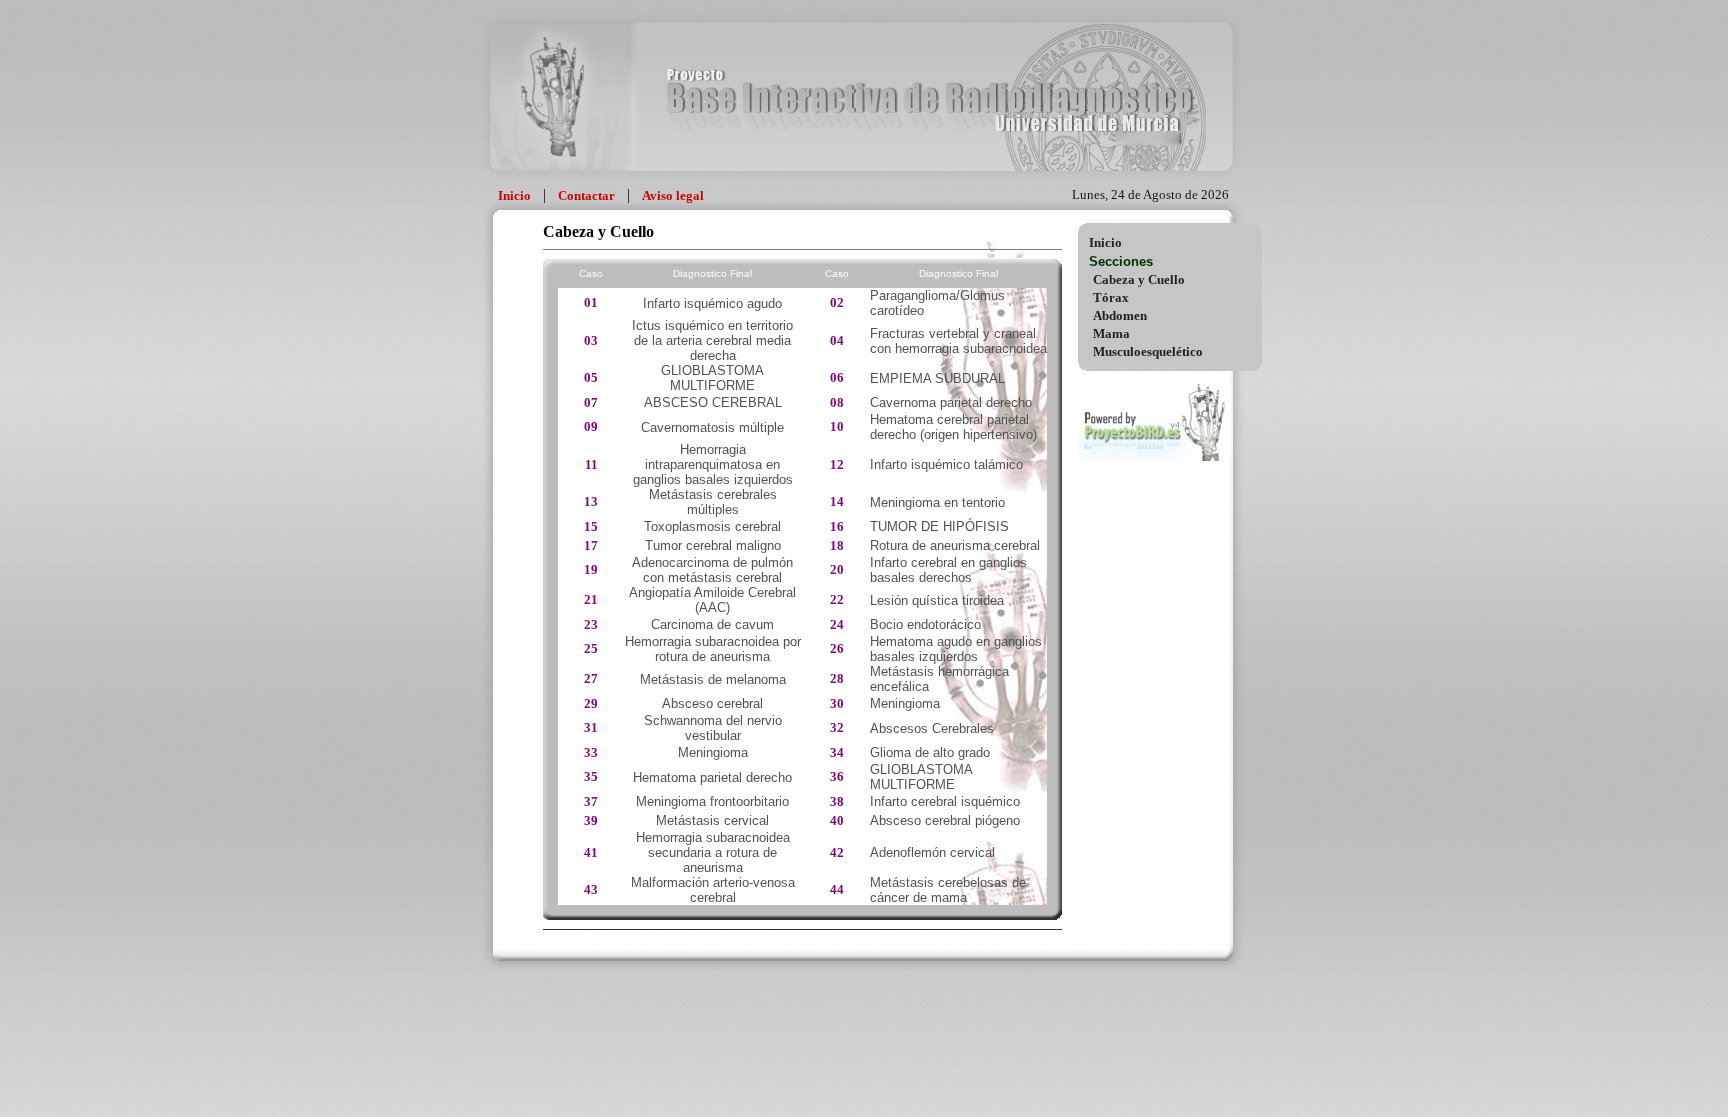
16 (837, 526)
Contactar (586, 195)
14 (837, 501)
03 (591, 340)
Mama (1111, 333)
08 (837, 402)
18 (837, 545)
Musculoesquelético (1148, 351)
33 (591, 752)
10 (837, 426)
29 (591, 703)
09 (591, 426)
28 (837, 678)
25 (591, 648)
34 (837, 752)
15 (591, 526)
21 (591, 599)
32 (837, 727)
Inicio (514, 195)
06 (837, 377)
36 (837, 776)
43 (591, 889)
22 (837, 599)
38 (837, 801)
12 (837, 464)
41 (591, 852)
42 (837, 852)
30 (837, 703)
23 (591, 624)
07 (591, 402)
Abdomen (1120, 315)
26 (837, 648)
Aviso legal (673, 195)
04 (837, 340)
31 (591, 727)
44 (837, 889)
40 (837, 820)
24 (837, 624)
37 (591, 801)
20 (837, 569)
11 (591, 464)
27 (591, 678)
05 (591, 377)
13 (591, 501)
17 (591, 545)
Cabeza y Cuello (1139, 279)
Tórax (1111, 297)
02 (837, 302)
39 (591, 820)
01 (591, 302)
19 (591, 569)
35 (591, 776)
